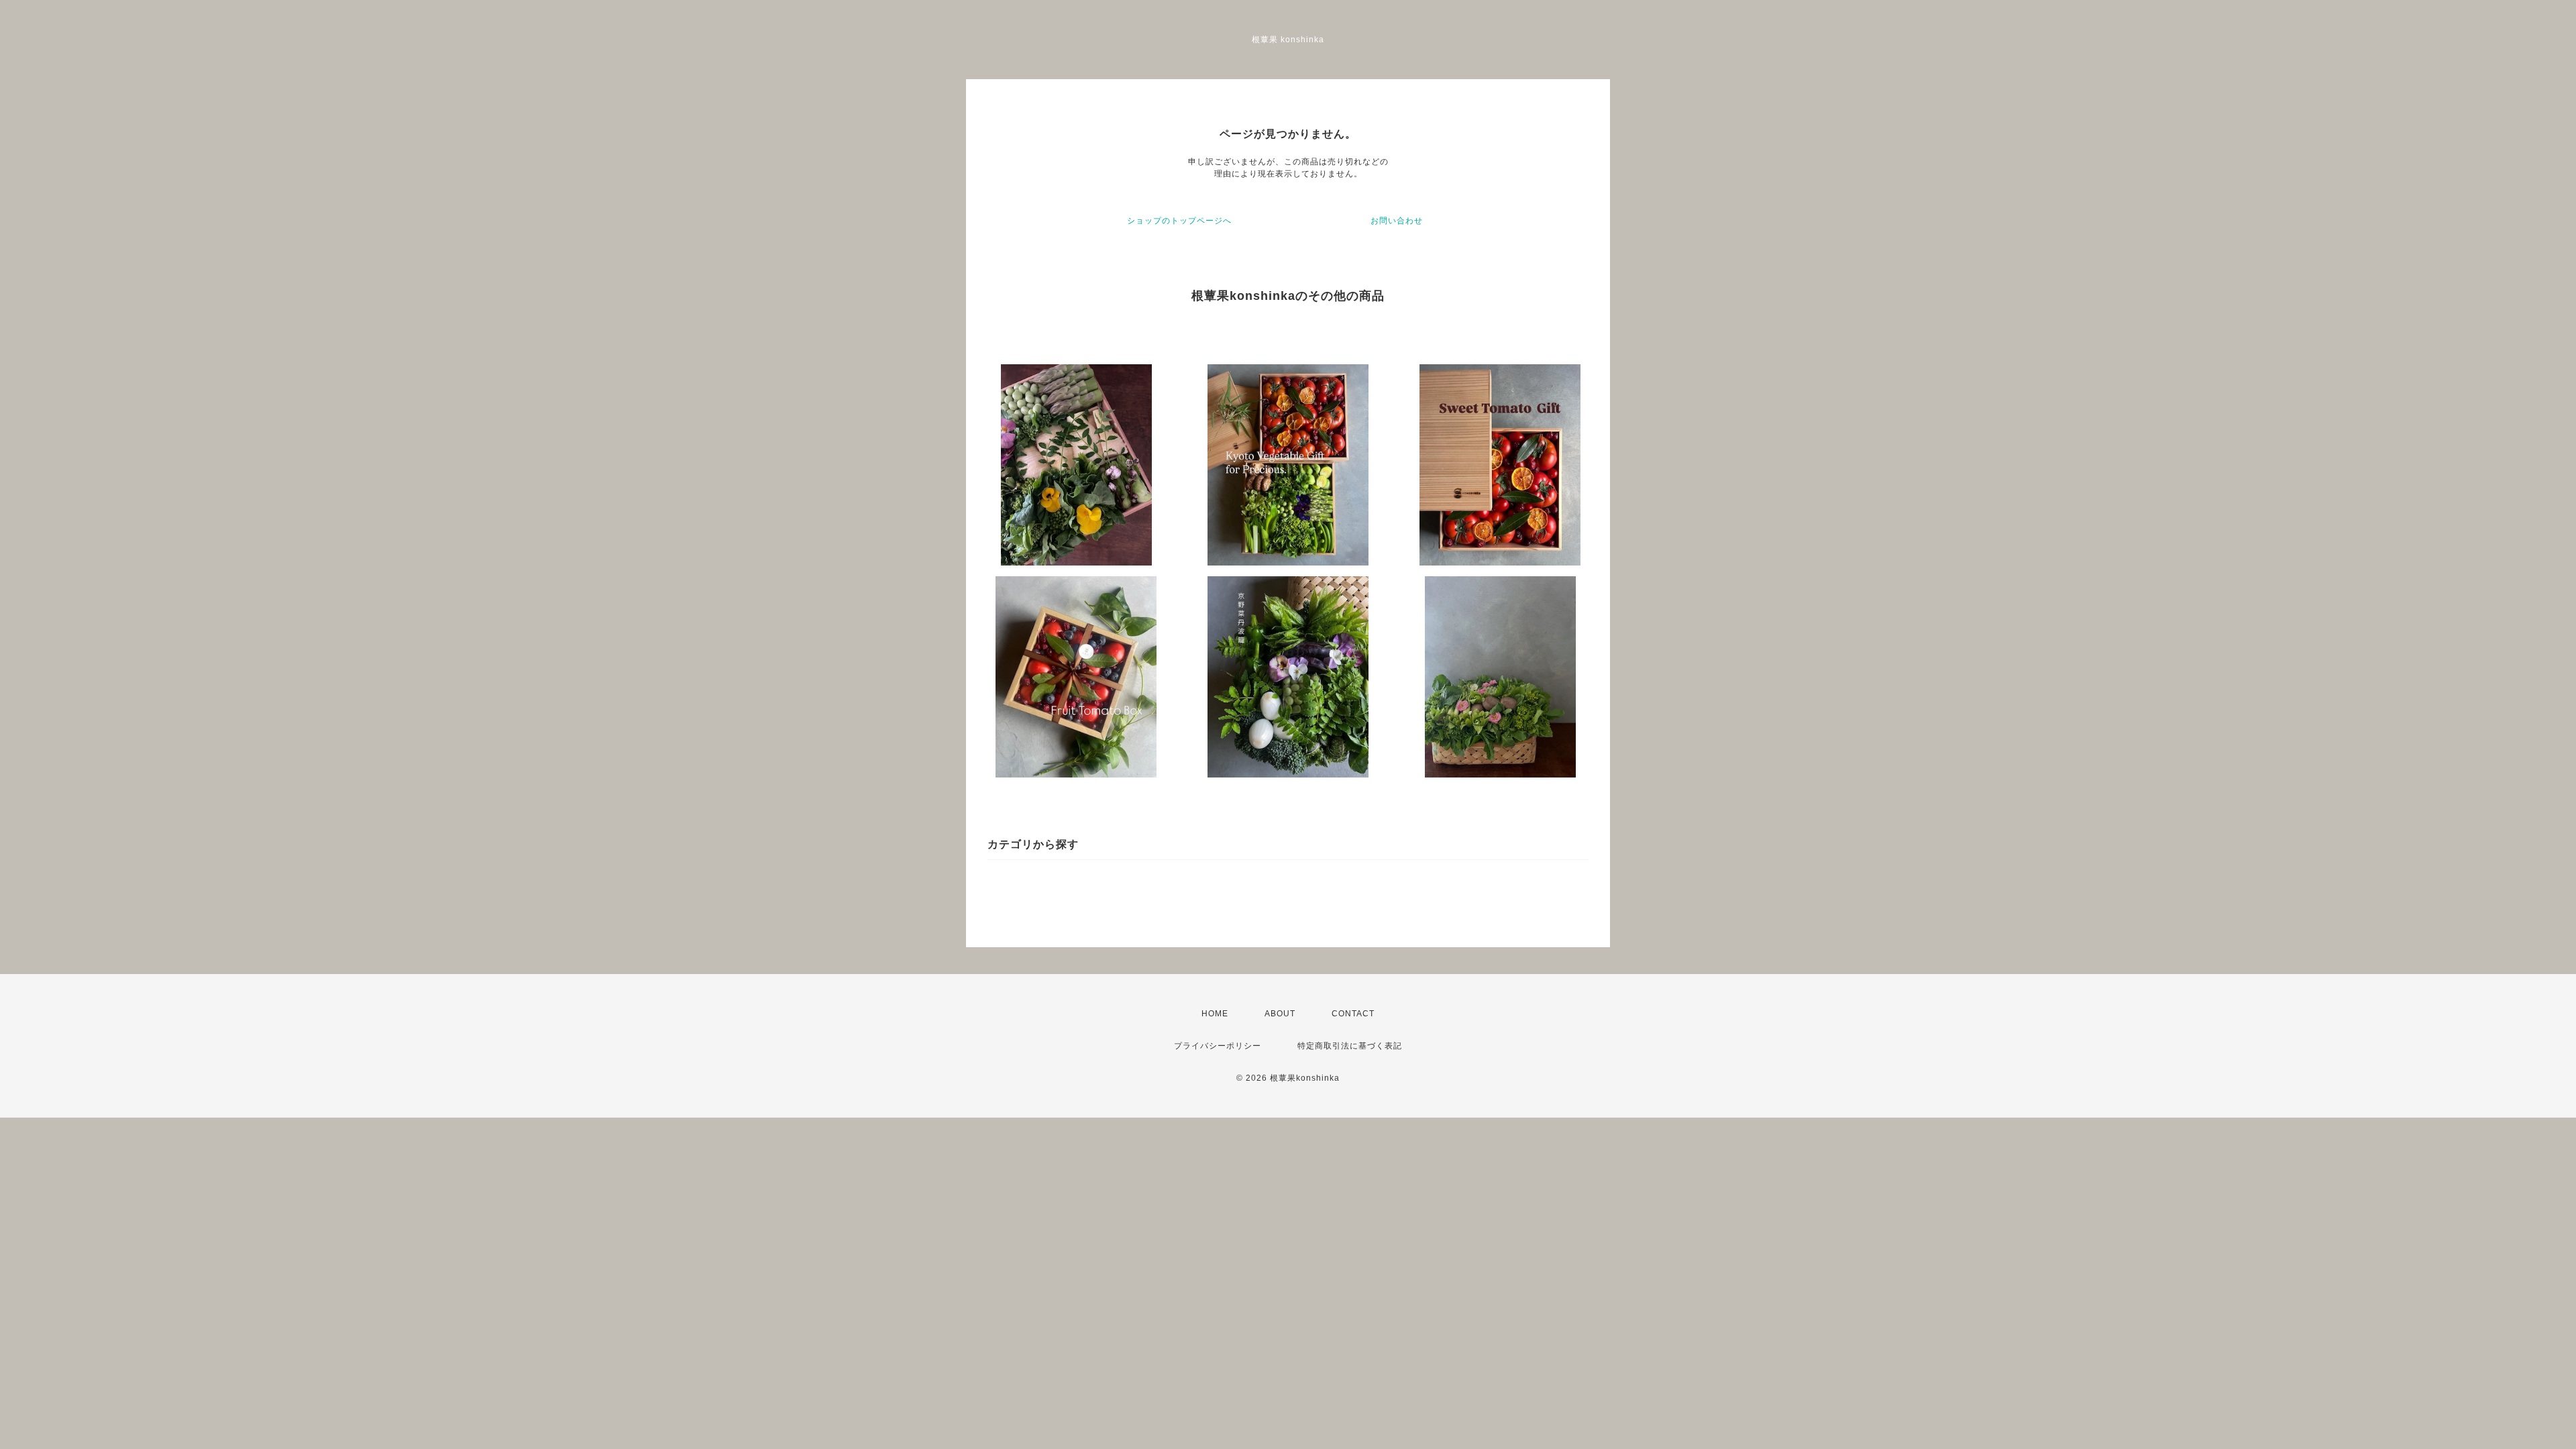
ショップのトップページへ (1179, 221)
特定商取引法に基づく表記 (1350, 1046)
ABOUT (1280, 1014)
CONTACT (1353, 1014)
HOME (1215, 1014)
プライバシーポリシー (1218, 1046)
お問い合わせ (1397, 221)
